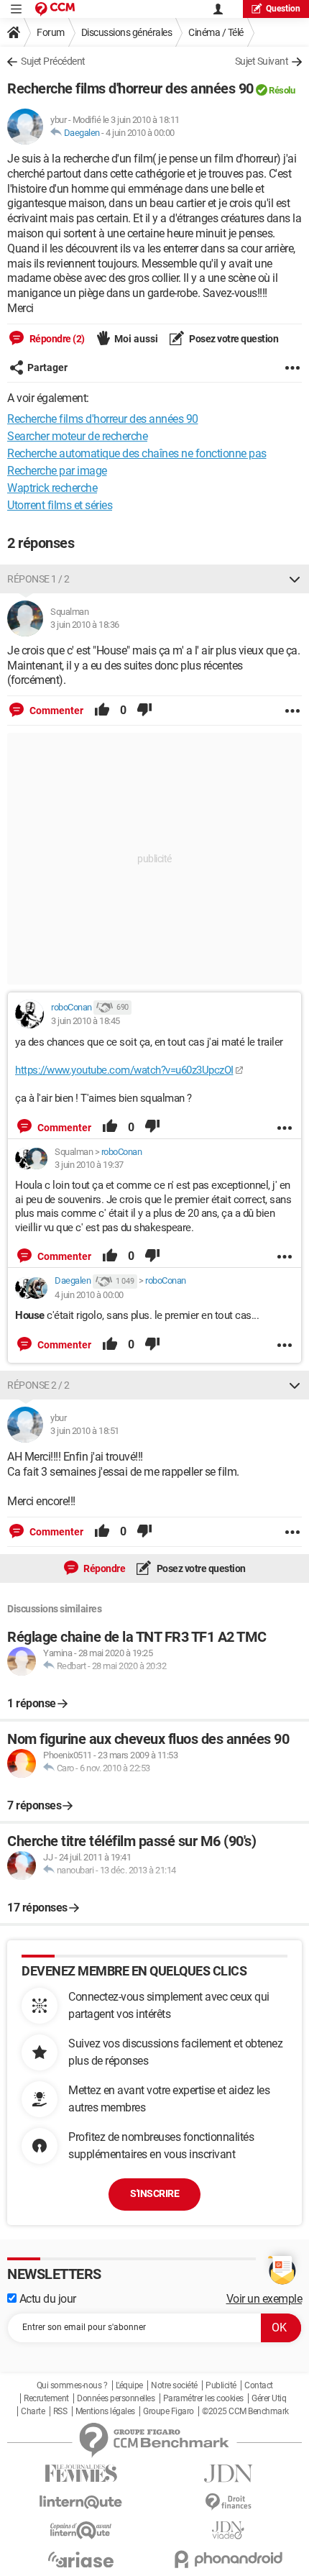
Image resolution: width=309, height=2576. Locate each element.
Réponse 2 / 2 (38, 1385)
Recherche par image (57, 471)
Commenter (55, 711)
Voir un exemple (264, 2299)
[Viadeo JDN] (228, 2530)
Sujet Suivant (262, 61)
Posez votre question (233, 339)
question (283, 9)
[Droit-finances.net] (228, 2502)
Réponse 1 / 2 (38, 579)
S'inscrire (154, 2193)
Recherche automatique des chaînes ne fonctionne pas (137, 453)
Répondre (104, 1568)
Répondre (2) (56, 339)
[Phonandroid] (228, 2559)
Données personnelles (116, 2398)
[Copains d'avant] (81, 2530)
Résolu (282, 90)
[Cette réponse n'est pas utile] (144, 711)
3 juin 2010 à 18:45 (86, 1021)
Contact (259, 2385)
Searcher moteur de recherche (77, 436)
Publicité (221, 2385)
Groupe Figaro (169, 2411)
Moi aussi (136, 339)
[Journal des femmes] (81, 2474)
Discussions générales (127, 32)
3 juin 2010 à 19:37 (89, 1165)
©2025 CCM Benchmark (245, 2411)
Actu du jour (46, 2299)
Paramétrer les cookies (203, 2398)
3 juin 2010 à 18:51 (85, 1431)
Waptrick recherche (52, 488)
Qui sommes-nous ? (72, 2385)
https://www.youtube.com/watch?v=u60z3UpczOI (124, 1070)
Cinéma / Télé (216, 32)
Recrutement (46, 2398)
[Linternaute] (81, 2502)
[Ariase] (81, 2559)
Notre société (174, 2385)
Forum (51, 32)
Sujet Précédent (53, 61)
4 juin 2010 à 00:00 (140, 133)
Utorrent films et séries (60, 505)
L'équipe (129, 2385)
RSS (60, 2411)
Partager (47, 367)
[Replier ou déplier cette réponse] (295, 579)
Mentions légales (105, 2411)
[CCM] (55, 9)
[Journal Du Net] (228, 2474)
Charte (33, 2411)
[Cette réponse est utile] (102, 711)
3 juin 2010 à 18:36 (85, 625)
